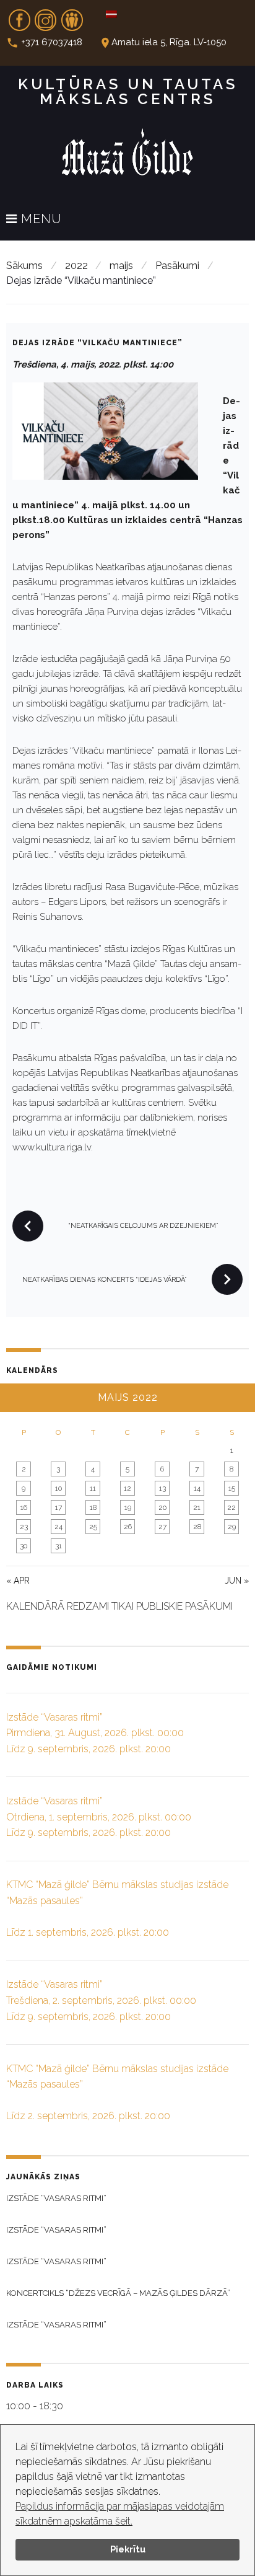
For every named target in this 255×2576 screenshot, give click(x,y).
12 (127, 1488)
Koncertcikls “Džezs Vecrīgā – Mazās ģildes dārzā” (118, 2293)
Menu (40, 219)
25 (93, 1527)
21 (197, 1507)
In (46, 16)
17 (58, 1507)
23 (24, 1527)
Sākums (24, 266)
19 (128, 1507)
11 (93, 1488)
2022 (76, 266)
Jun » (237, 1581)
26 (128, 1527)
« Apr (18, 1581)
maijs (121, 266)
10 (58, 1488)
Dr (72, 16)
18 (93, 1507)
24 (58, 1527)
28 (197, 1527)
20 (162, 1507)
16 (24, 1507)
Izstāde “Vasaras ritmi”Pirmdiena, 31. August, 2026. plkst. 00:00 (95, 1733)
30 (24, 1546)
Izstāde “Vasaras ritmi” (56, 2198)
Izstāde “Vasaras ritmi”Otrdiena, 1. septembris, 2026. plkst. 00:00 (99, 1817)
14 (197, 1488)
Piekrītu (128, 2549)
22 (231, 1507)
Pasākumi (177, 266)
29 (232, 1527)
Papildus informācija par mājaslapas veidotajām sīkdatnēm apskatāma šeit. (120, 2514)
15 (232, 1488)
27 (162, 1527)
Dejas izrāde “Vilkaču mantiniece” (97, 343)
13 (162, 1488)
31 (58, 1546)
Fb (19, 16)
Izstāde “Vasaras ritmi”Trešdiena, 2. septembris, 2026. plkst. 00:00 (101, 2000)
